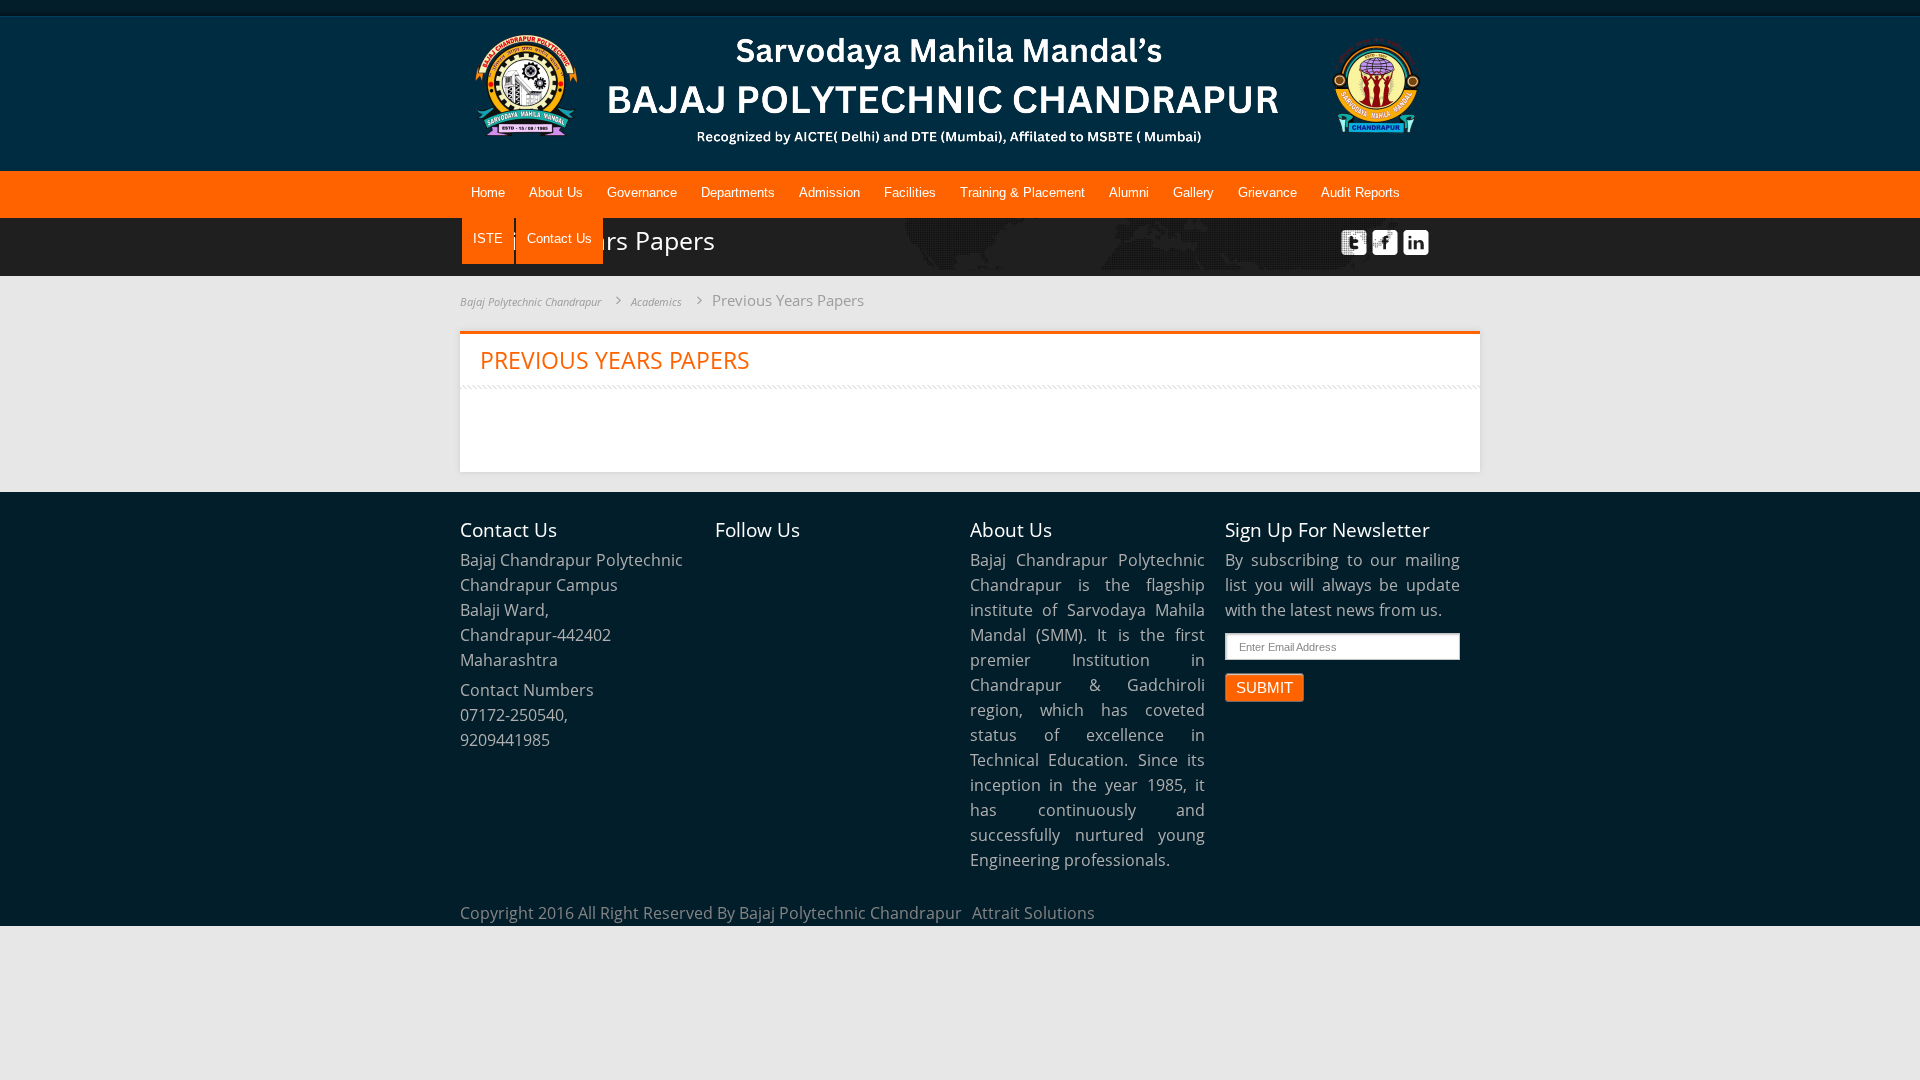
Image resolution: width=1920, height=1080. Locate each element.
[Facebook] (784, 569)
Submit (1264, 687)
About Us (556, 192)
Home (488, 192)
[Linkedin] (830, 569)
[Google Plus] (876, 569)
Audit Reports (1360, 192)
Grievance (1267, 192)
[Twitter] (738, 569)
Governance (642, 192)
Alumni (1129, 192)
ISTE (488, 238)
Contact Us (559, 238)
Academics (656, 301)
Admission (829, 192)
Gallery (1193, 192)
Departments (738, 192)
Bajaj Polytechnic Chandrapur (530, 301)
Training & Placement (1022, 192)
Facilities (910, 192)
